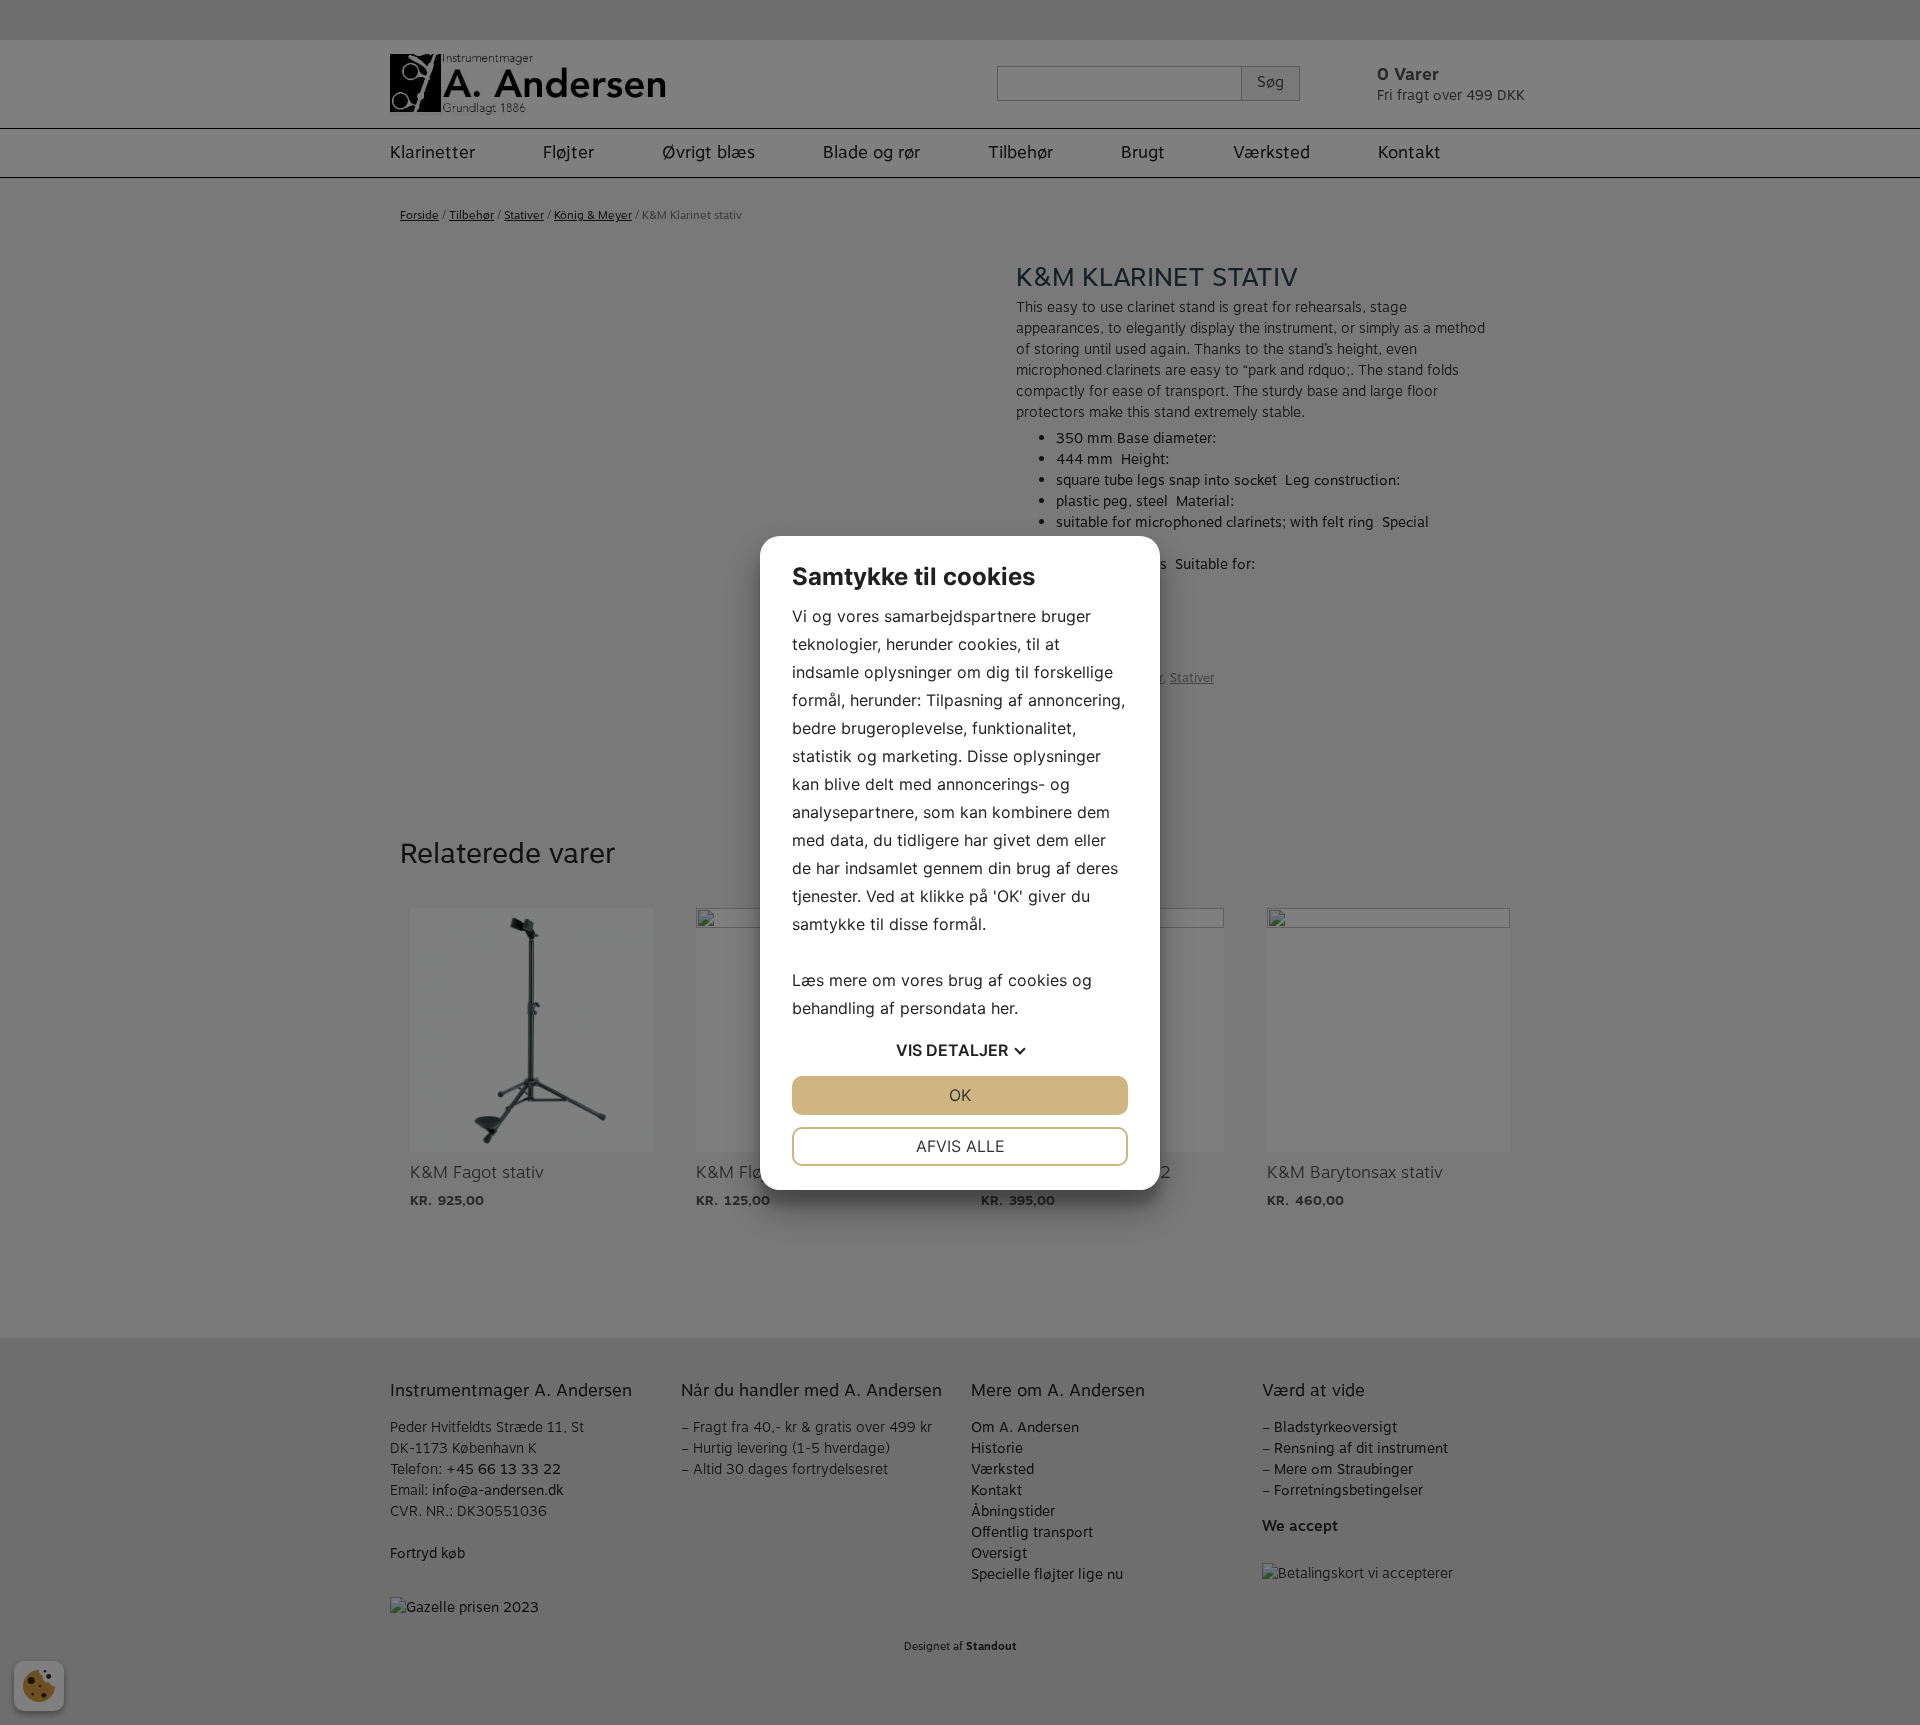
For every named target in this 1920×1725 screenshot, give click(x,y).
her (1002, 1008)
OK (960, 1095)
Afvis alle (960, 1146)
